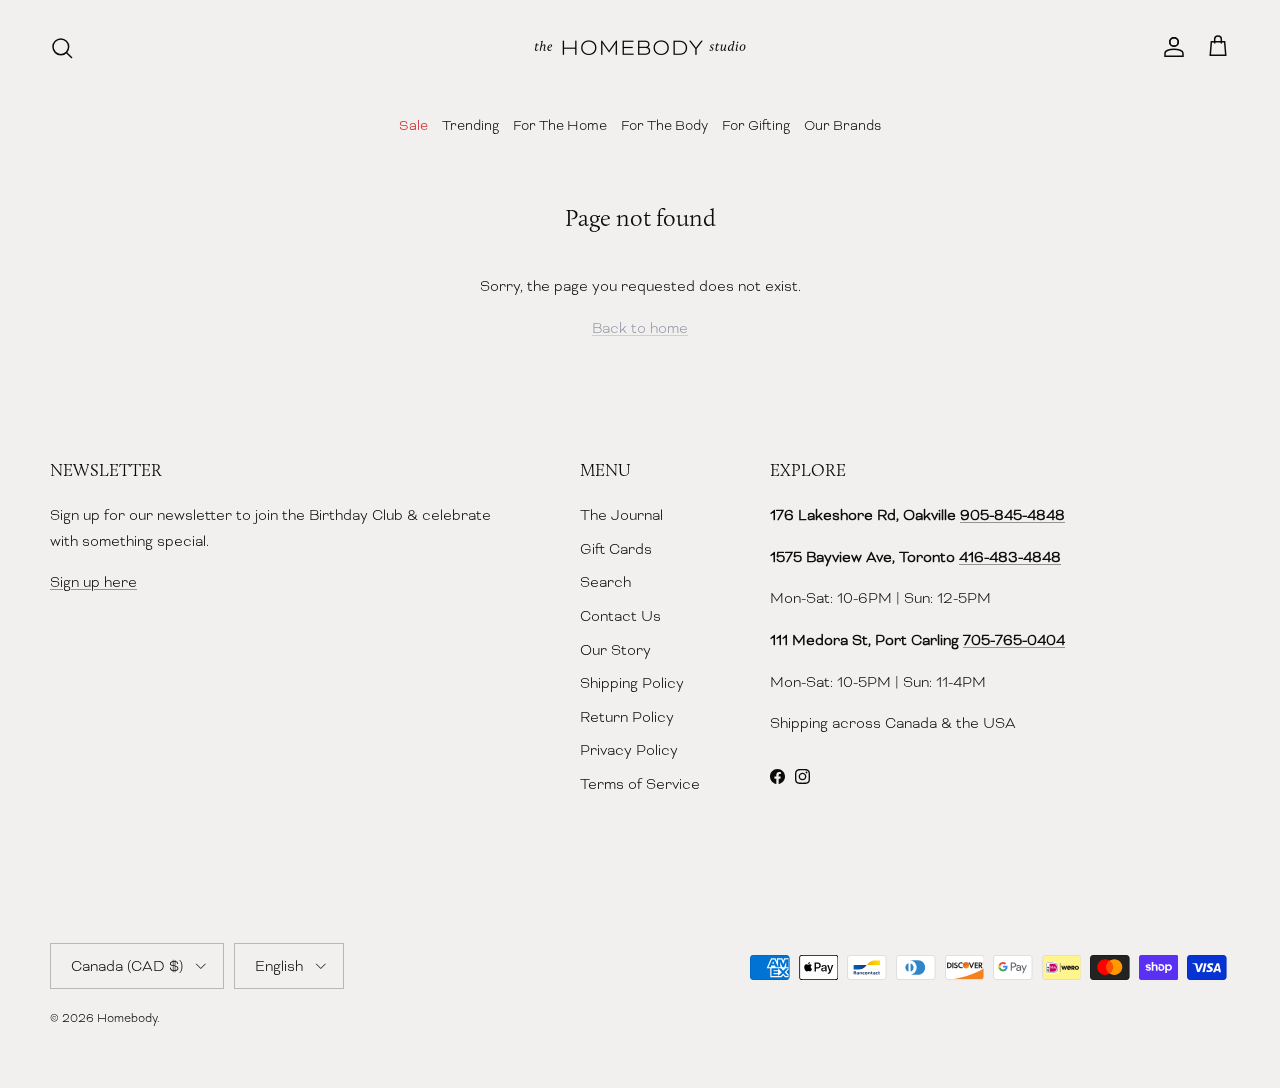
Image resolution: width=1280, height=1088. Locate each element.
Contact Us (620, 616)
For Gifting (756, 125)
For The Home (560, 125)
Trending (470, 125)
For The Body (664, 125)
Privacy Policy (629, 750)
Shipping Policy (632, 683)
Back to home (640, 328)
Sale (413, 125)
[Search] (62, 48)
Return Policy (627, 717)
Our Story (615, 650)
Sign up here (93, 582)
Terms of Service (640, 784)
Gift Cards (616, 549)
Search (605, 582)
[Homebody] (640, 47)
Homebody (127, 1018)
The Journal (621, 515)
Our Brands (842, 125)
